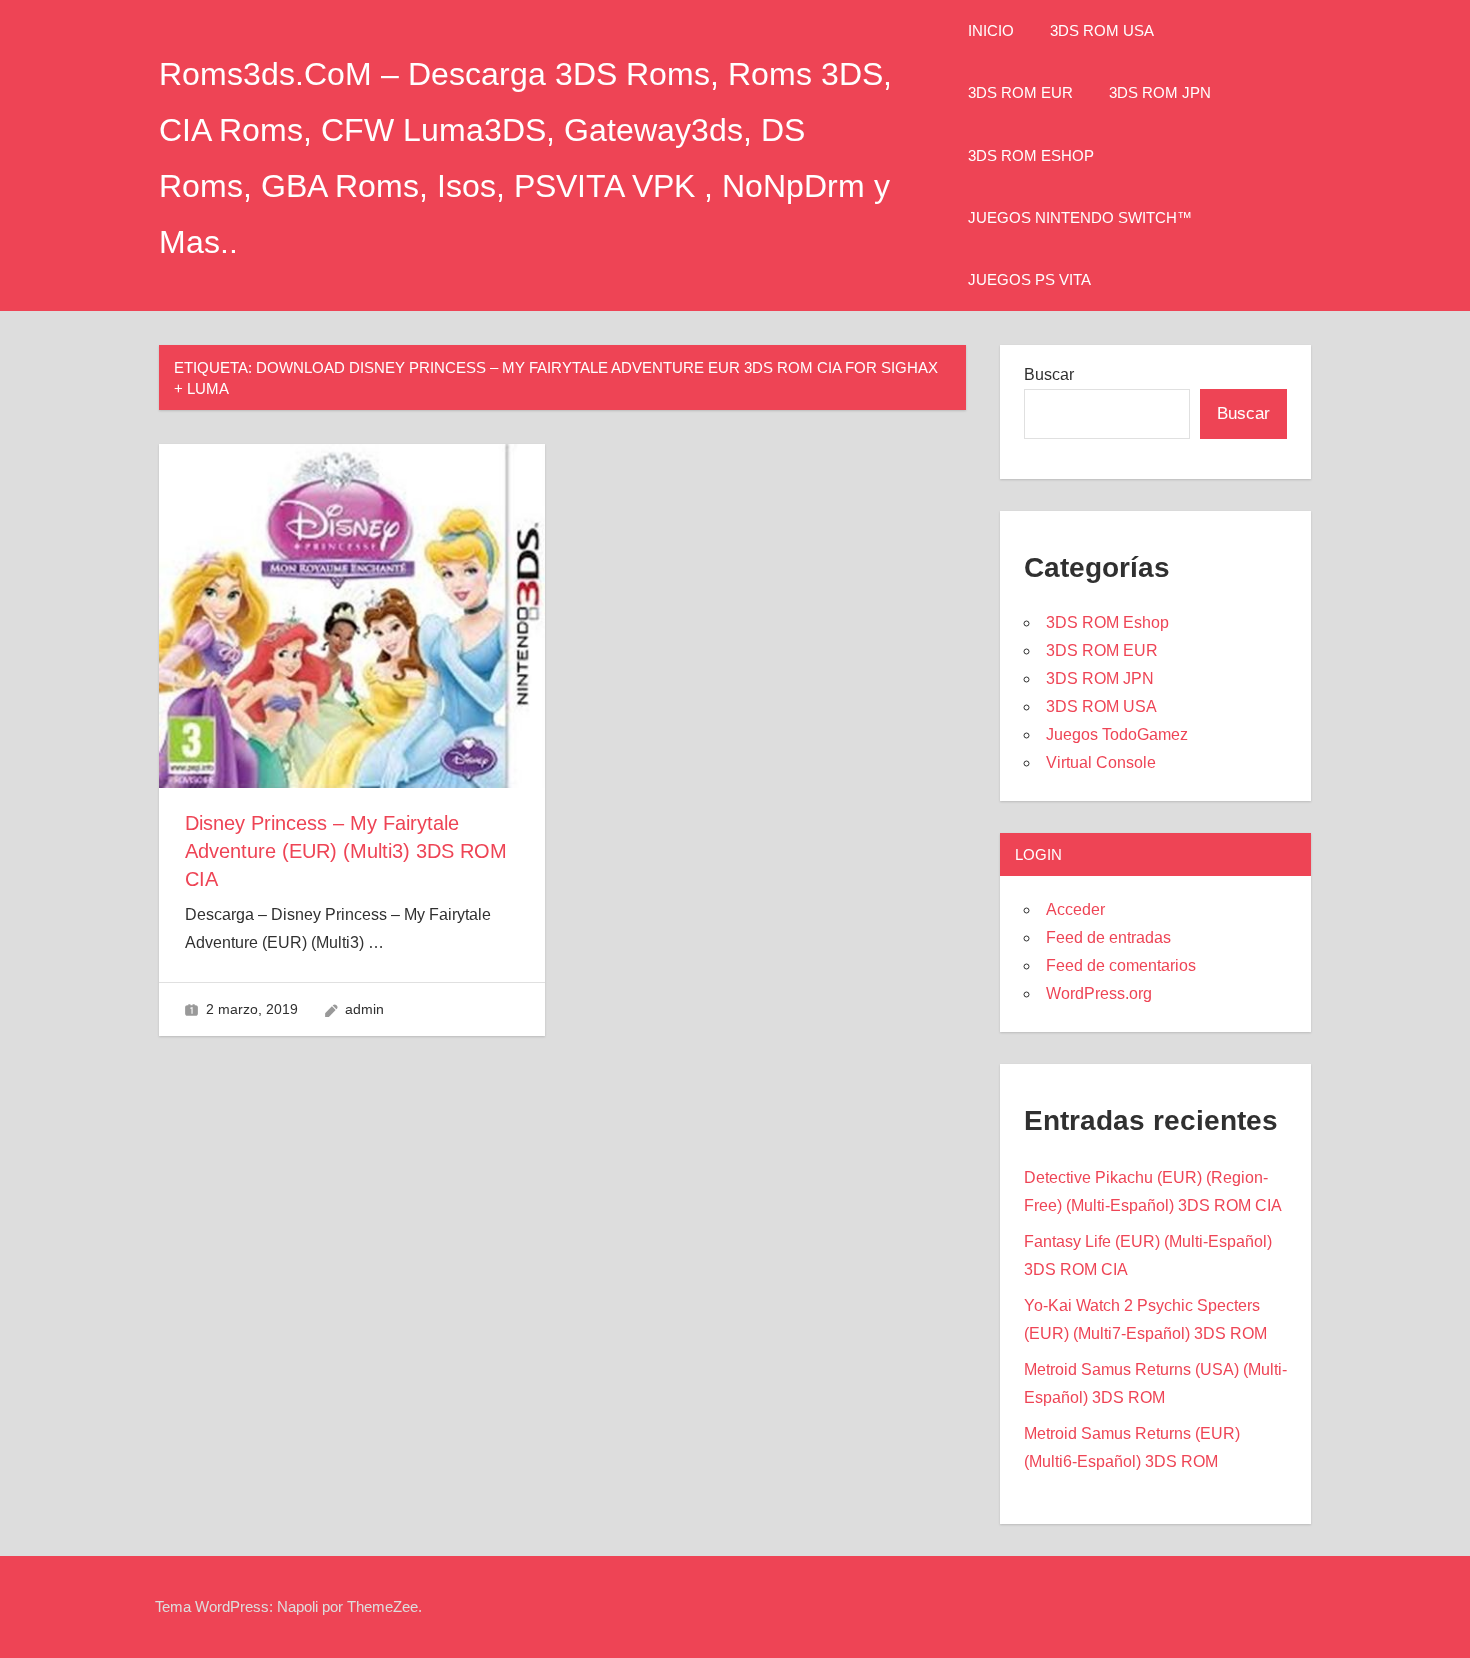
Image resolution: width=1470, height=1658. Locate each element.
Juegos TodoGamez (1117, 734)
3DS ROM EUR (1020, 92)
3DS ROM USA (1102, 30)
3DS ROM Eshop (1031, 155)
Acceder (1075, 909)
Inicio (991, 30)
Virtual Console (1101, 762)
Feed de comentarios (1121, 965)
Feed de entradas (1108, 937)
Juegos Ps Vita (1029, 279)
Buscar (1049, 374)
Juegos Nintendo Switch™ (1080, 217)
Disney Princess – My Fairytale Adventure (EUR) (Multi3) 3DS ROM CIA (346, 851)
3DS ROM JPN (1160, 92)
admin (364, 1009)
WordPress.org (1099, 993)
